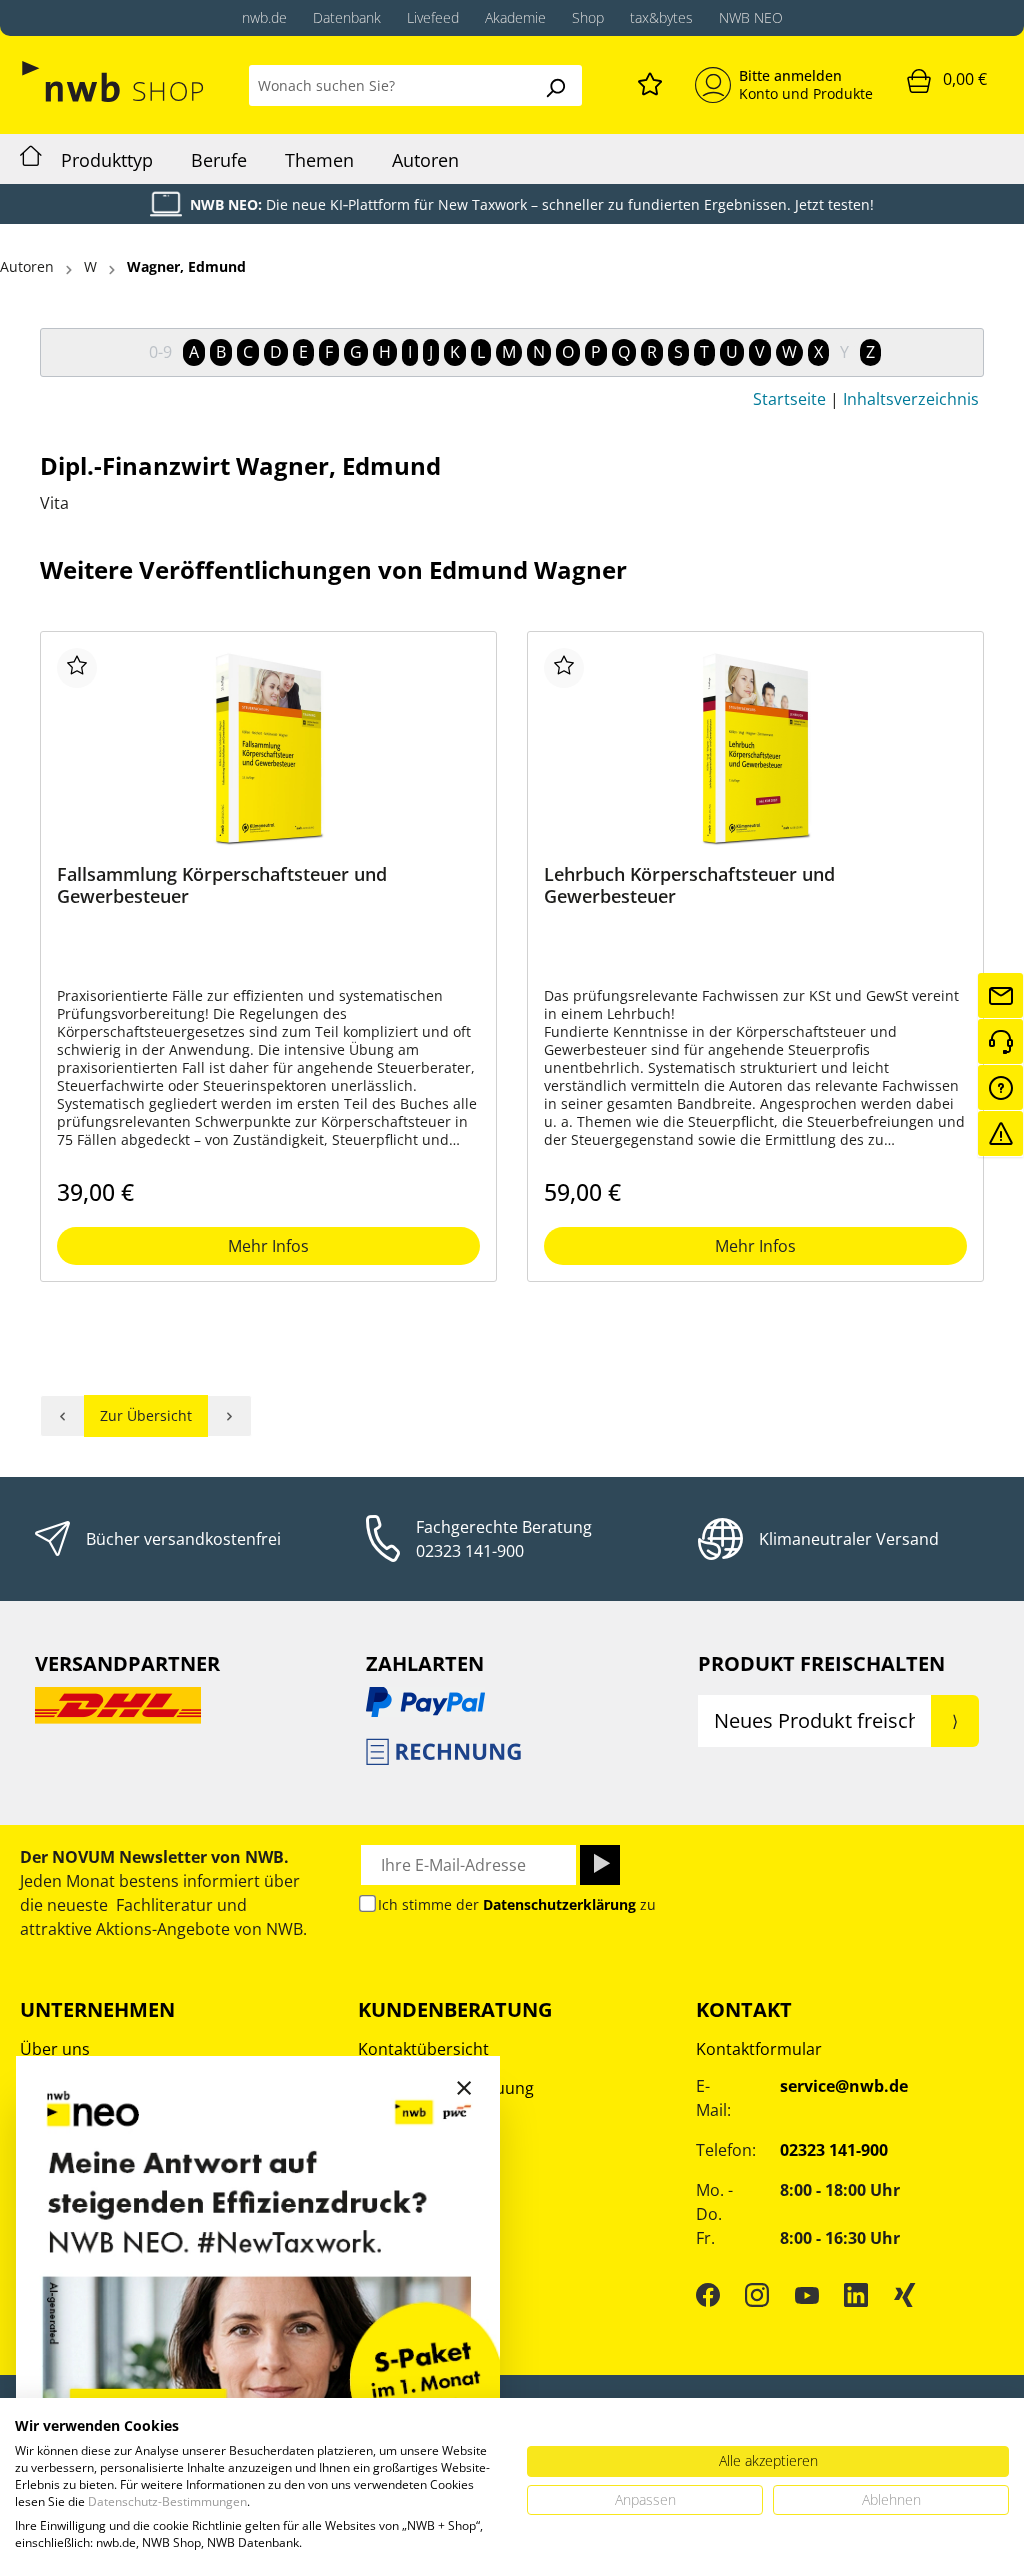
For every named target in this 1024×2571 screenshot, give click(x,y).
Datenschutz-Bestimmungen (167, 2501)
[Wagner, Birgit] (62, 1416)
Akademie (515, 17)
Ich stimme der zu (517, 1904)
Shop (588, 17)
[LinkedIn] (856, 2295)
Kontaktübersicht (423, 2049)
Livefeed (433, 17)
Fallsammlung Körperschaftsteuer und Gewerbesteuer (222, 885)
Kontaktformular (759, 2049)
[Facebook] (708, 2295)
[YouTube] (807, 2295)
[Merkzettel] (650, 81)
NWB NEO (751, 17)
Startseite (789, 399)
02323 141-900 (470, 1551)
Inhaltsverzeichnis (911, 399)
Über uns (55, 2049)
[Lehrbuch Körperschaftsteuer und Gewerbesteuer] (755, 748)
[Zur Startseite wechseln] (114, 81)
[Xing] (905, 2295)
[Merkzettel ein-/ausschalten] (77, 668)
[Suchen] (555, 85)
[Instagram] (757, 2295)
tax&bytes (661, 17)
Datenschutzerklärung (559, 1904)
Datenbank (347, 17)
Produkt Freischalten (821, 1663)
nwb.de (264, 17)
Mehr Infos (268, 1246)
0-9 (160, 352)
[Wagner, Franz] (230, 1416)
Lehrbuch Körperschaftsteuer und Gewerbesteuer (689, 885)
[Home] (31, 159)
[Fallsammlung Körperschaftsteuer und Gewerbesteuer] (268, 748)
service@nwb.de (844, 2086)
